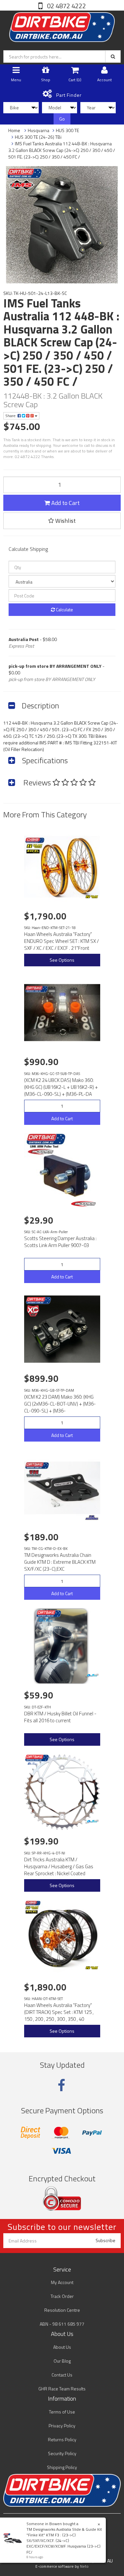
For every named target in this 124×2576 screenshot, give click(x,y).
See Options (62, 960)
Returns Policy (62, 2439)
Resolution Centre (62, 2310)
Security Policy (62, 2453)
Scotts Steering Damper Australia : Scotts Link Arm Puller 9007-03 (60, 1242)
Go (62, 119)
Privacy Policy (62, 2426)
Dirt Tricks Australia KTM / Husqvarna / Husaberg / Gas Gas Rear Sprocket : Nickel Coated (59, 1866)
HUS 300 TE (67, 130)
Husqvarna (39, 130)
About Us (62, 2347)
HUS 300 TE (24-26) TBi (38, 137)
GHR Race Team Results (62, 2389)
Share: (11, 416)
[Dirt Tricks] (92, 1676)
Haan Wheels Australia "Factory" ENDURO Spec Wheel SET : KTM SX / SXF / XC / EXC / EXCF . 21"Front (62, 941)
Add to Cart (65, 503)
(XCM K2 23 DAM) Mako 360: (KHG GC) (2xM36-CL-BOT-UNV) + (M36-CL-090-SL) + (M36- (60, 1404)
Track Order (62, 2296)
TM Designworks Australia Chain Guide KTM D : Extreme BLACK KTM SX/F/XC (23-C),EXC (60, 1562)
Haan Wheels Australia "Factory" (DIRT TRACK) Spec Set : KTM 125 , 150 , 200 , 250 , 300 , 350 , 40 (59, 2012)
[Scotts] (84, 1204)
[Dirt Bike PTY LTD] (62, 26)
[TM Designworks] (92, 1518)
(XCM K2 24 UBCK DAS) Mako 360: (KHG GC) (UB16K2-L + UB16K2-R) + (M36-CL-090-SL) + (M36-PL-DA (61, 1087)
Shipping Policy (62, 2467)
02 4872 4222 (66, 6)
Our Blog (62, 2361)
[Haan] (92, 897)
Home (14, 130)
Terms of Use (62, 2412)
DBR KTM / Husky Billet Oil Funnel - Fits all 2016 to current (60, 1717)
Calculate (64, 609)
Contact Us (62, 2375)
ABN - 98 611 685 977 (62, 2324)
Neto (84, 2566)
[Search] (113, 56)
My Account (62, 2282)
